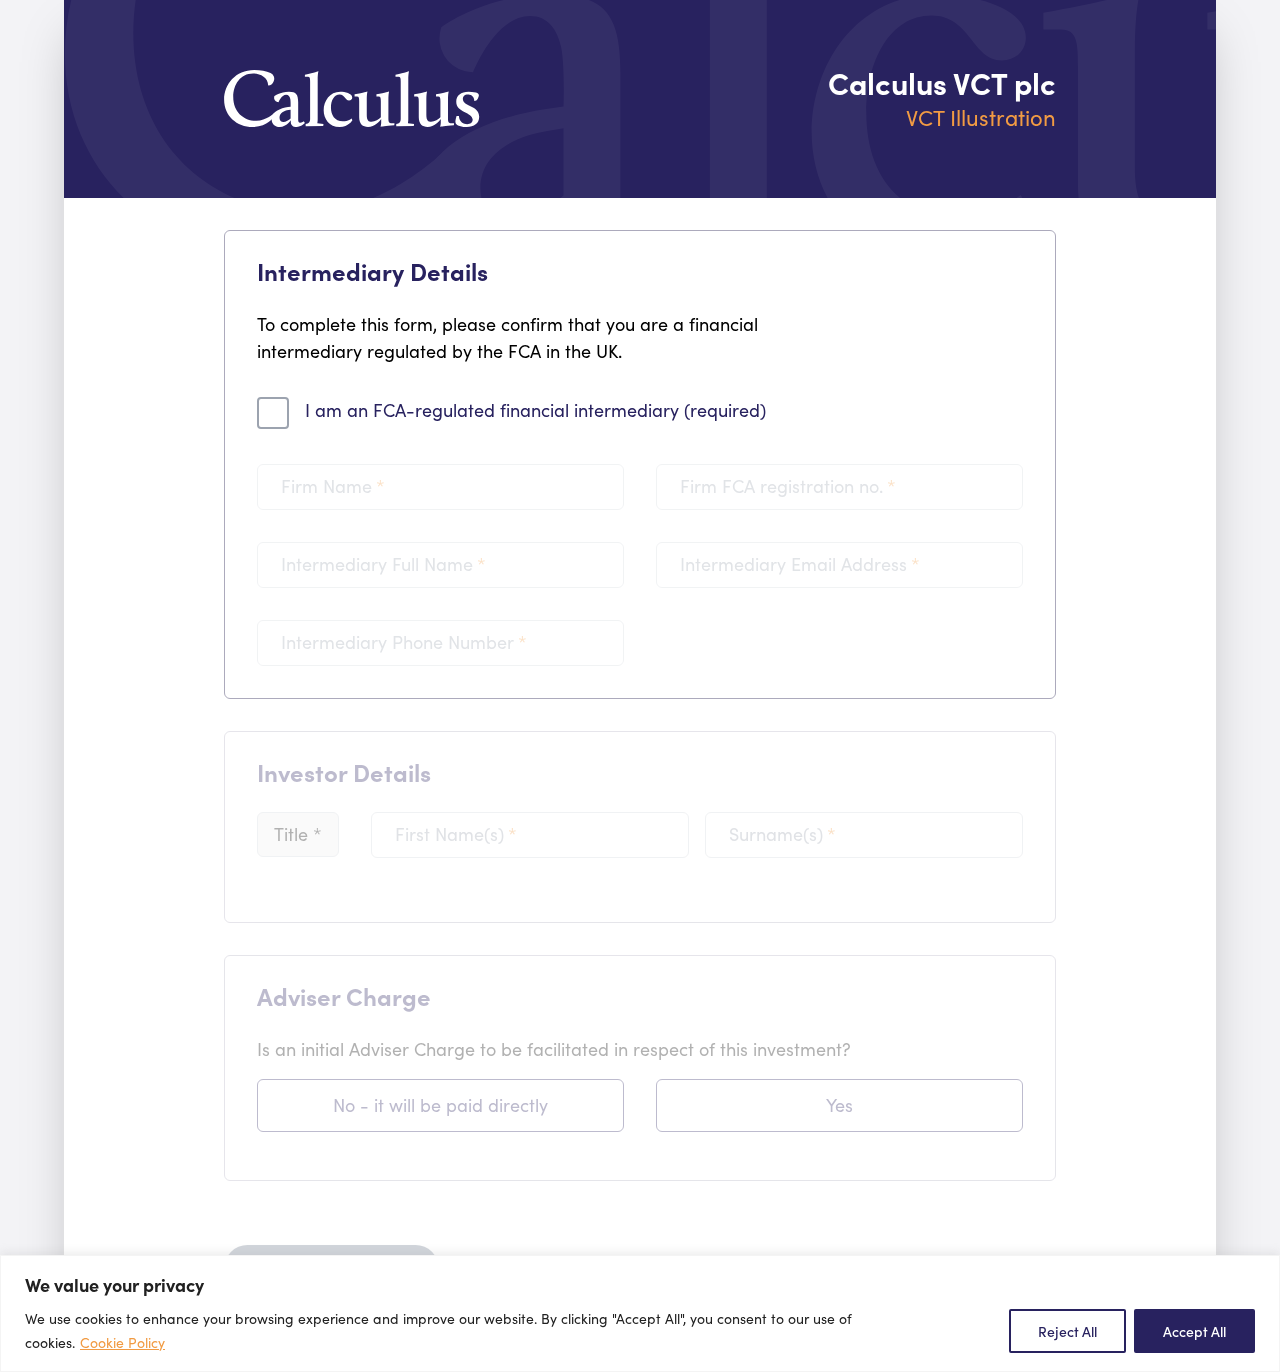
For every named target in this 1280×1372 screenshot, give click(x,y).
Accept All (1194, 1331)
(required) (535, 410)
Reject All (1067, 1331)
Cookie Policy (122, 1342)
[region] (640, 1313)
